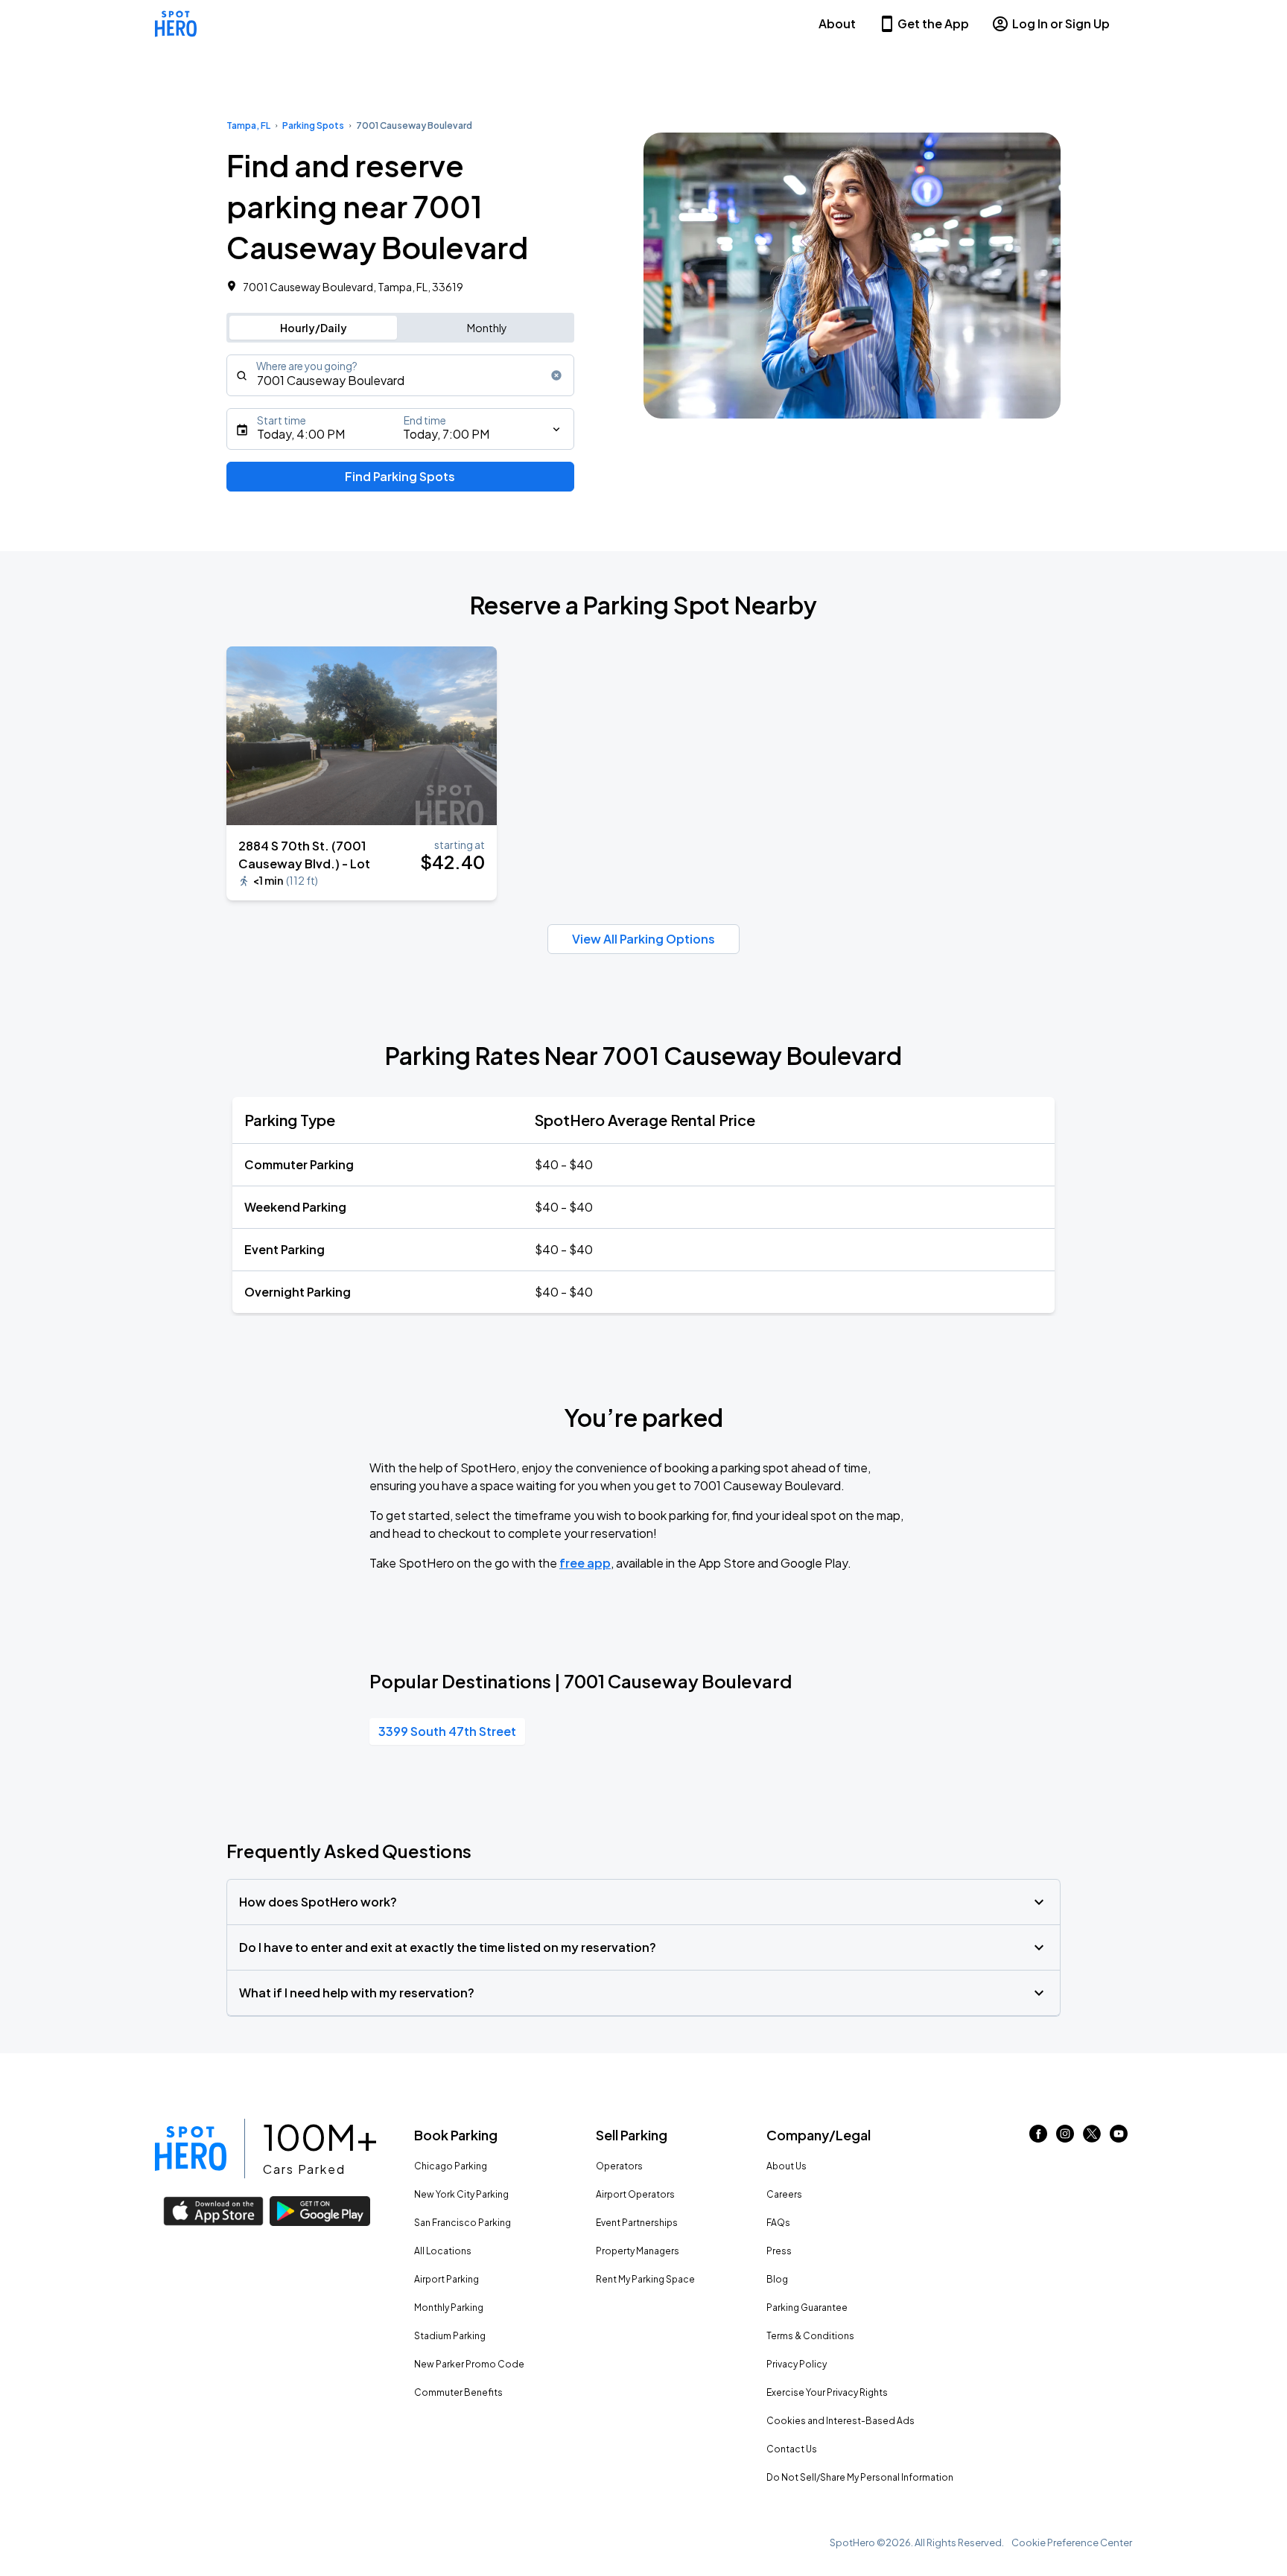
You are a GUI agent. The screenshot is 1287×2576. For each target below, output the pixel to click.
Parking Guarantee (807, 2308)
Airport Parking (447, 2279)
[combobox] (400, 375)
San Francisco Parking (463, 2223)
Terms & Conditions (810, 2336)
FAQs (778, 2223)
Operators (619, 2166)
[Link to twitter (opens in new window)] (1092, 2138)
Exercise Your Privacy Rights (827, 2392)
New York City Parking (461, 2194)
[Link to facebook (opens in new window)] (1038, 2138)
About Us (786, 2166)
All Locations (443, 2251)
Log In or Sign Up (1061, 23)
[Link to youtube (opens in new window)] (1119, 2138)
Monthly (487, 328)
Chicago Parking (451, 2166)
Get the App (933, 23)
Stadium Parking (450, 2336)
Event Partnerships (637, 2223)
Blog (777, 2279)
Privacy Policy (797, 2364)
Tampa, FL (248, 125)
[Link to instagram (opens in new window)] (1065, 2138)
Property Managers (638, 2251)
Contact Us (792, 2449)
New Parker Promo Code (469, 2364)
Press (779, 2251)
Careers (784, 2194)
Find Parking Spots (400, 476)
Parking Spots (313, 125)
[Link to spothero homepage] (191, 2149)
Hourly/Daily (314, 328)
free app (585, 1563)
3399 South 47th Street (447, 1731)
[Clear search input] (556, 375)
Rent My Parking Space (645, 2279)
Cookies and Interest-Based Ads (840, 2421)
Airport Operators (635, 2194)
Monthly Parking (449, 2308)
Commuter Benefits (458, 2392)
